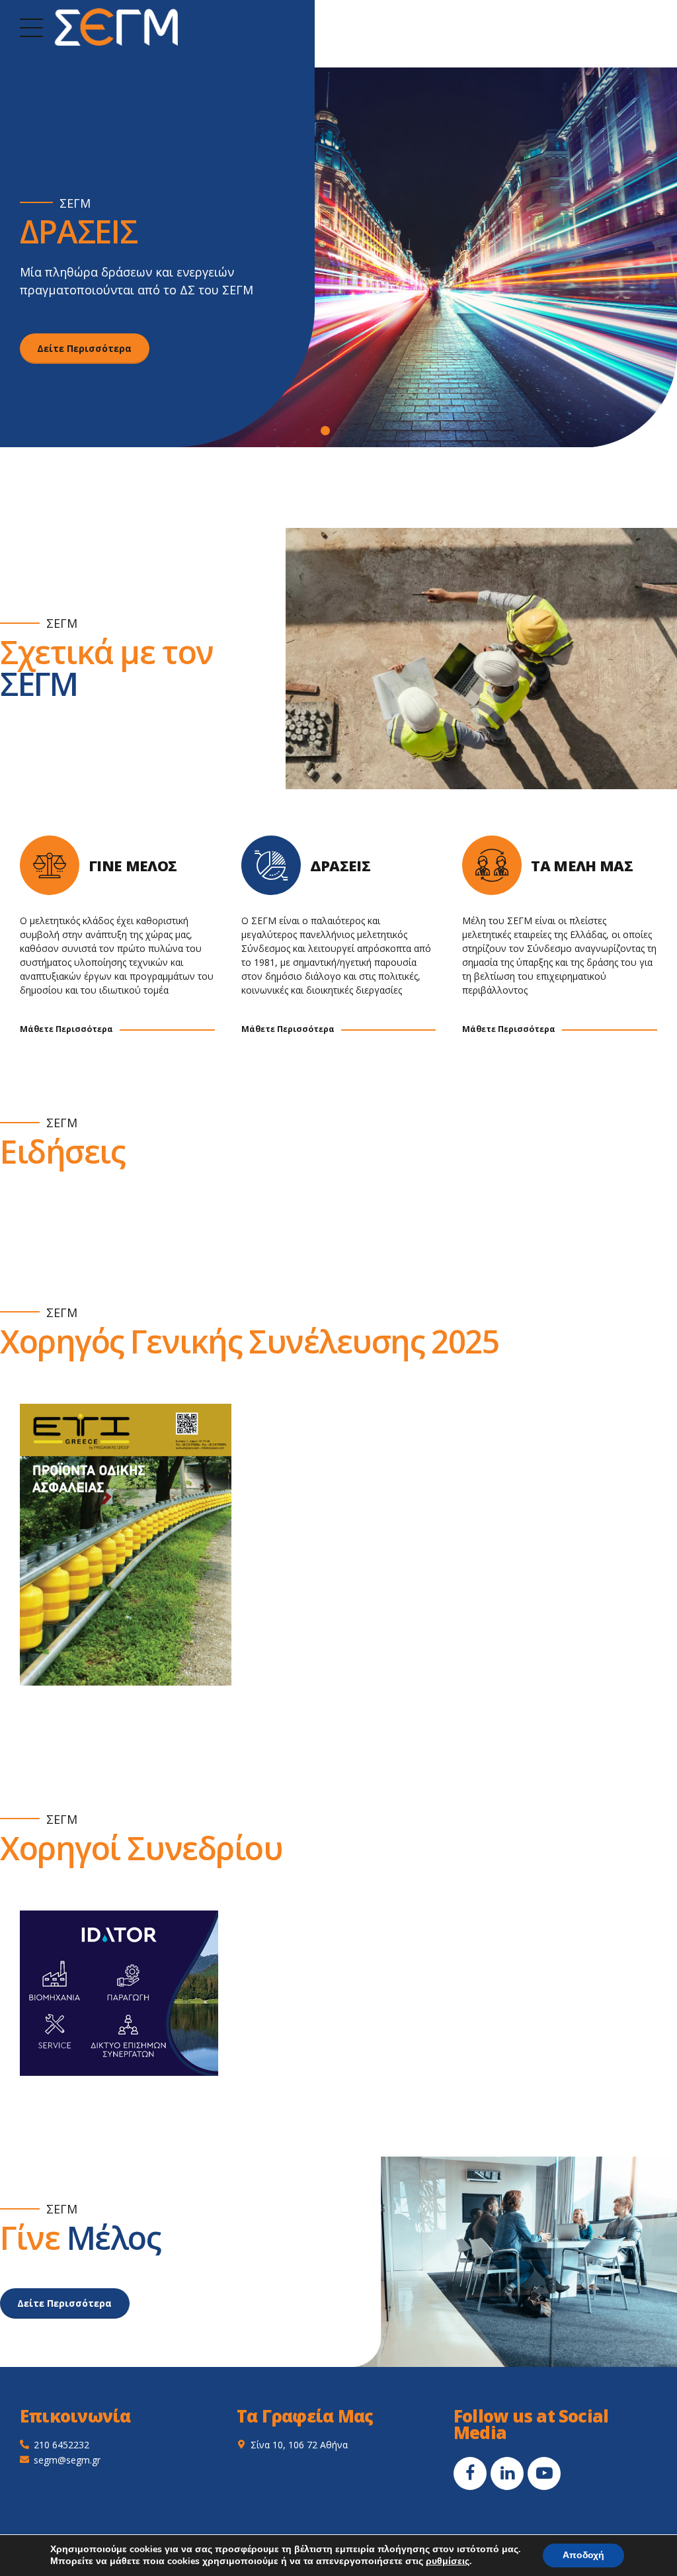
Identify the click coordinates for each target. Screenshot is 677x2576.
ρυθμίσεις (448, 2561)
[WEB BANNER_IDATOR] (119, 1993)
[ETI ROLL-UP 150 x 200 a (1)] (126, 1545)
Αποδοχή (583, 2555)
